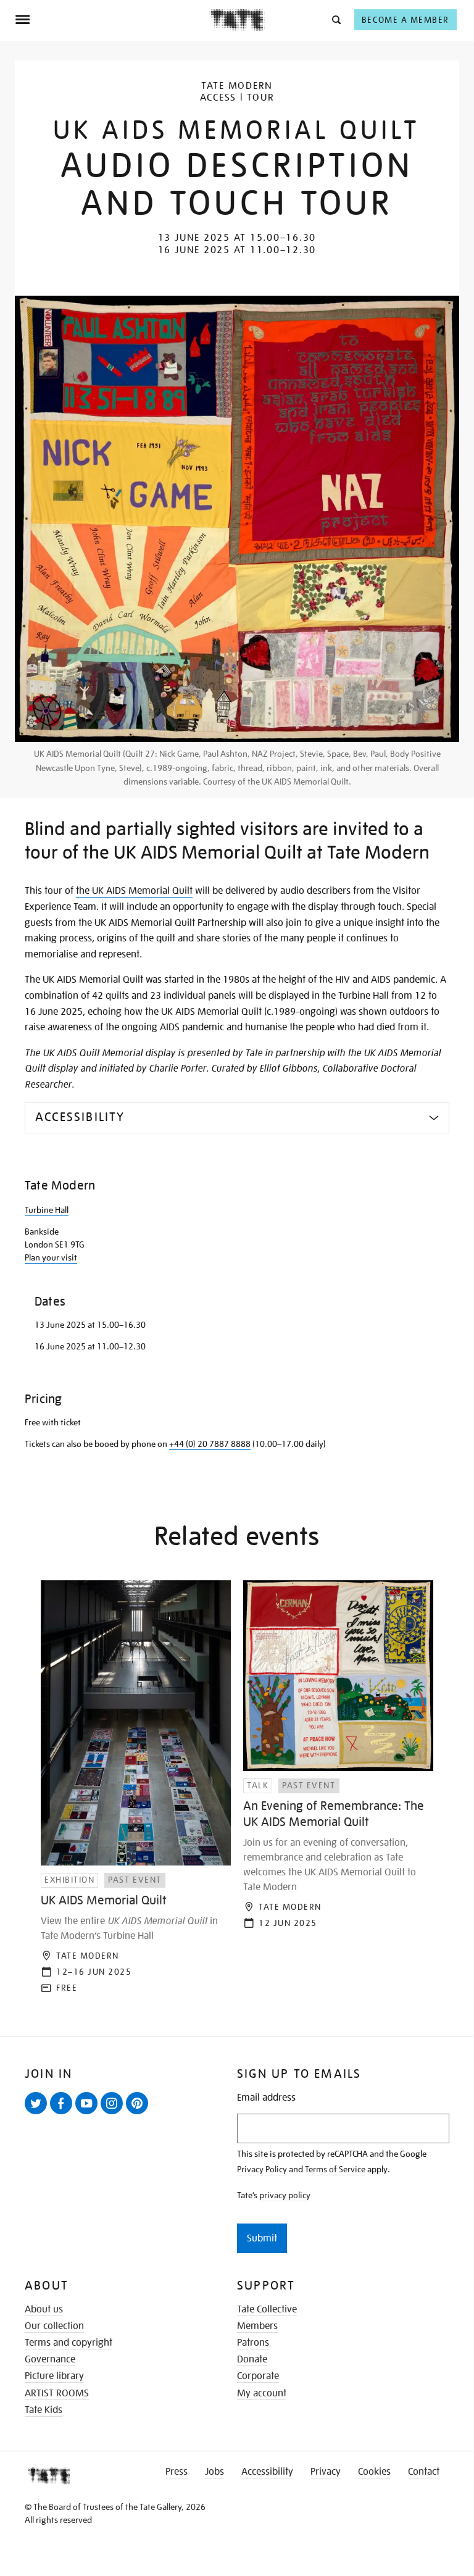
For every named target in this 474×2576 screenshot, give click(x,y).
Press (177, 2472)
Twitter (38, 2114)
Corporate (258, 2376)
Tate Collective (267, 2309)
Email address (266, 2098)
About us (44, 2309)
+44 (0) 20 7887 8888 (210, 1444)
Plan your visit (51, 1257)
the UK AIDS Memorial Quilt (134, 891)
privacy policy (285, 2195)
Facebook (64, 2114)
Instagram (114, 2114)
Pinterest (139, 2114)
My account (262, 2393)
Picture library (54, 2376)
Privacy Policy (262, 2169)
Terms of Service (335, 2169)
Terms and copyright (69, 2343)
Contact (424, 2472)
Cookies (374, 2472)
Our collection (54, 2326)
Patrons (253, 2343)
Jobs (214, 2472)
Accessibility (267, 2472)
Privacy (326, 2472)
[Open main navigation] (112, 20)
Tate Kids (44, 2410)
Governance (50, 2359)
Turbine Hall (47, 1210)
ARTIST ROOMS (57, 2393)
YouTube (89, 2114)
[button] (335, 19)
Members (257, 2326)
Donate (252, 2359)
